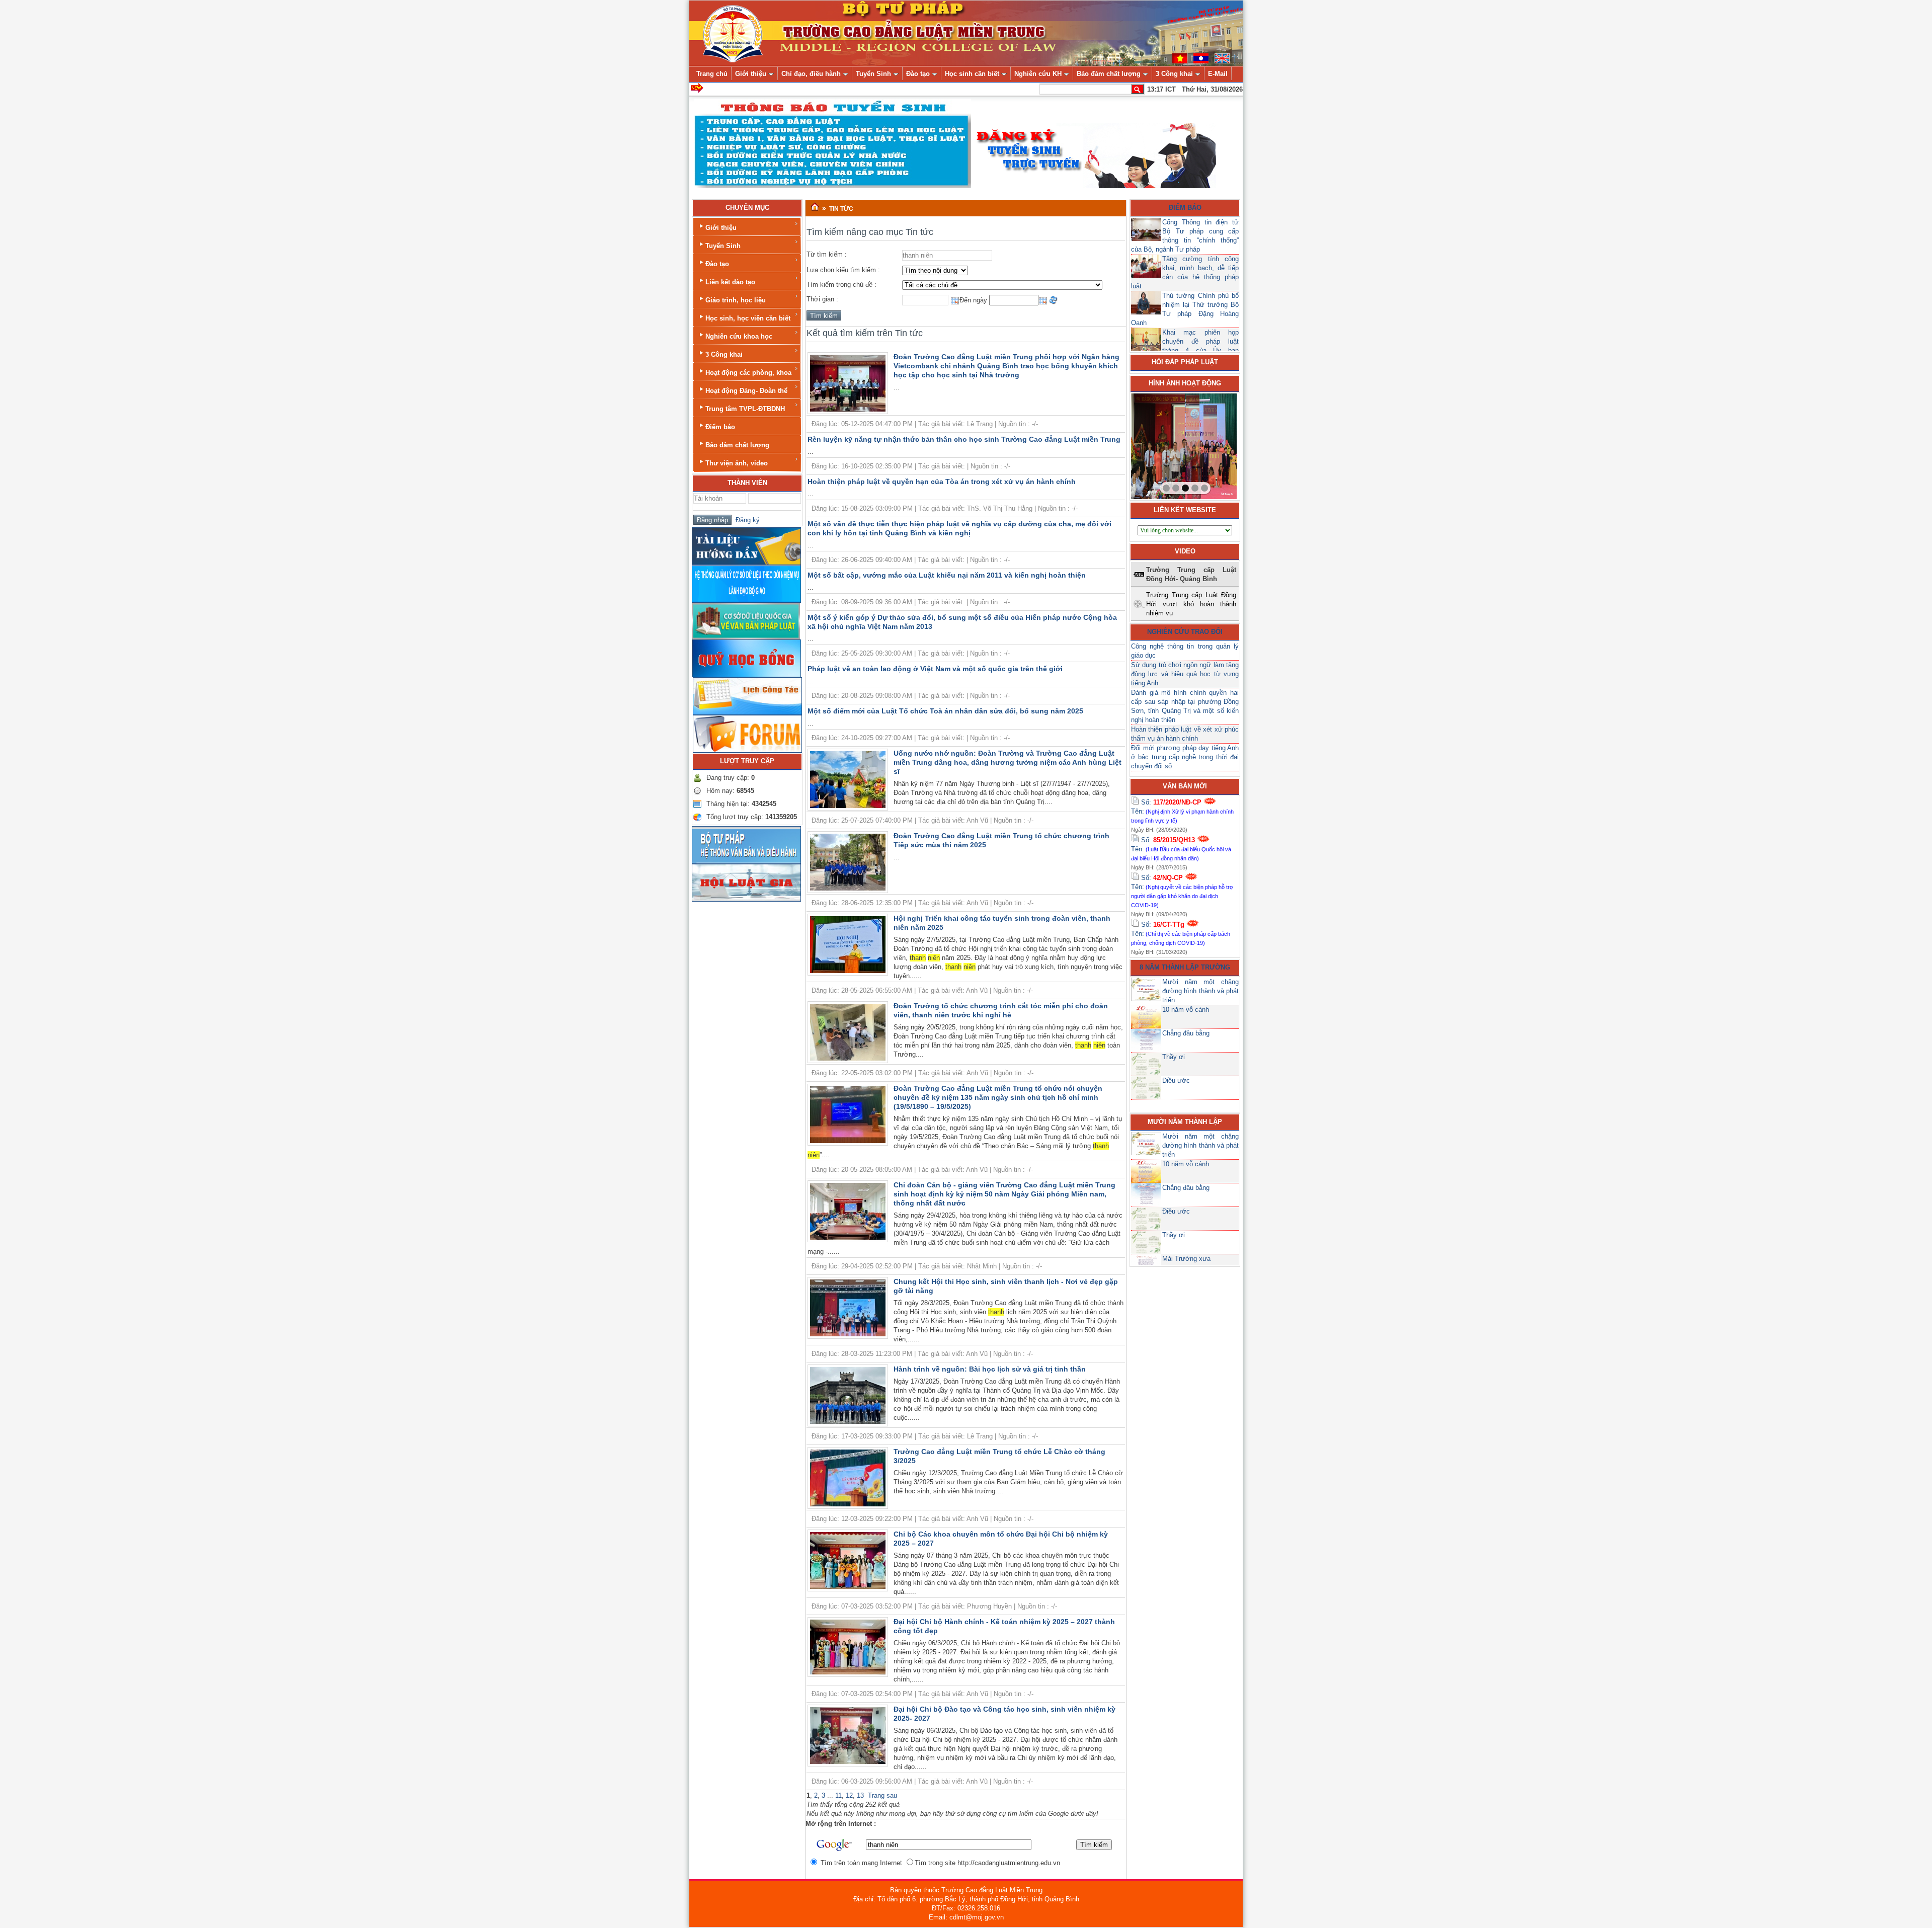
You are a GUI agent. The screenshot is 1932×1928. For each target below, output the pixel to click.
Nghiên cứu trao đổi (1185, 632)
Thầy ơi (1174, 1057)
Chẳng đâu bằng (1186, 1033)
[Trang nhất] (815, 207)
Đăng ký (746, 520)
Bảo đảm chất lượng (737, 445)
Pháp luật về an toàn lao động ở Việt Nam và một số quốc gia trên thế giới (935, 669)
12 (849, 1795)
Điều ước (1176, 1080)
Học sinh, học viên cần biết (748, 318)
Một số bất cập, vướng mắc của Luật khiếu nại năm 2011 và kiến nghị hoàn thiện (947, 575)
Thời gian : (822, 299)
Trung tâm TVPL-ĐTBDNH (745, 409)
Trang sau (882, 1795)
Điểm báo (720, 427)
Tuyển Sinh (723, 246)
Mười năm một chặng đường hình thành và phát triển (1200, 991)
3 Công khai (724, 354)
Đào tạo (717, 264)
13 (860, 1795)
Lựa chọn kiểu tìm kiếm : (843, 270)
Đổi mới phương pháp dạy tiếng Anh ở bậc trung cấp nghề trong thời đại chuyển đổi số (1185, 757)
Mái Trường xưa (1186, 1259)
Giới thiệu (721, 228)
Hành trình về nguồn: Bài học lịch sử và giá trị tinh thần (990, 1369)
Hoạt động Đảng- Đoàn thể (746, 391)
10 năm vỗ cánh (1186, 1010)
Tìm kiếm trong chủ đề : (841, 285)
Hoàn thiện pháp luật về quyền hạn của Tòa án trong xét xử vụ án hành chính (942, 481)
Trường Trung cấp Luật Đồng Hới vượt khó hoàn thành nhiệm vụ (1191, 604)
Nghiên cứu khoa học (739, 336)
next (1209, 444)
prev (1159, 444)
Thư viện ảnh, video (737, 463)
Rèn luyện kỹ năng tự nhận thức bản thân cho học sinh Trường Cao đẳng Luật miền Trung (964, 439)
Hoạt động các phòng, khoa (748, 373)
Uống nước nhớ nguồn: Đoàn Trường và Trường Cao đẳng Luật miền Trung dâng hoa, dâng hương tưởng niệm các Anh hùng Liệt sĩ (1008, 762)
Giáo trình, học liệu (736, 300)
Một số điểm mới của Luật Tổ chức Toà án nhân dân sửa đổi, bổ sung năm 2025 (945, 711)
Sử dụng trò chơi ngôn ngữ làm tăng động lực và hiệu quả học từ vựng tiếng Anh (1185, 674)
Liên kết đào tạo (730, 282)
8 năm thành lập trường (1185, 967)
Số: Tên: (1182, 811)
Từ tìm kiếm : (827, 254)
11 (838, 1795)
